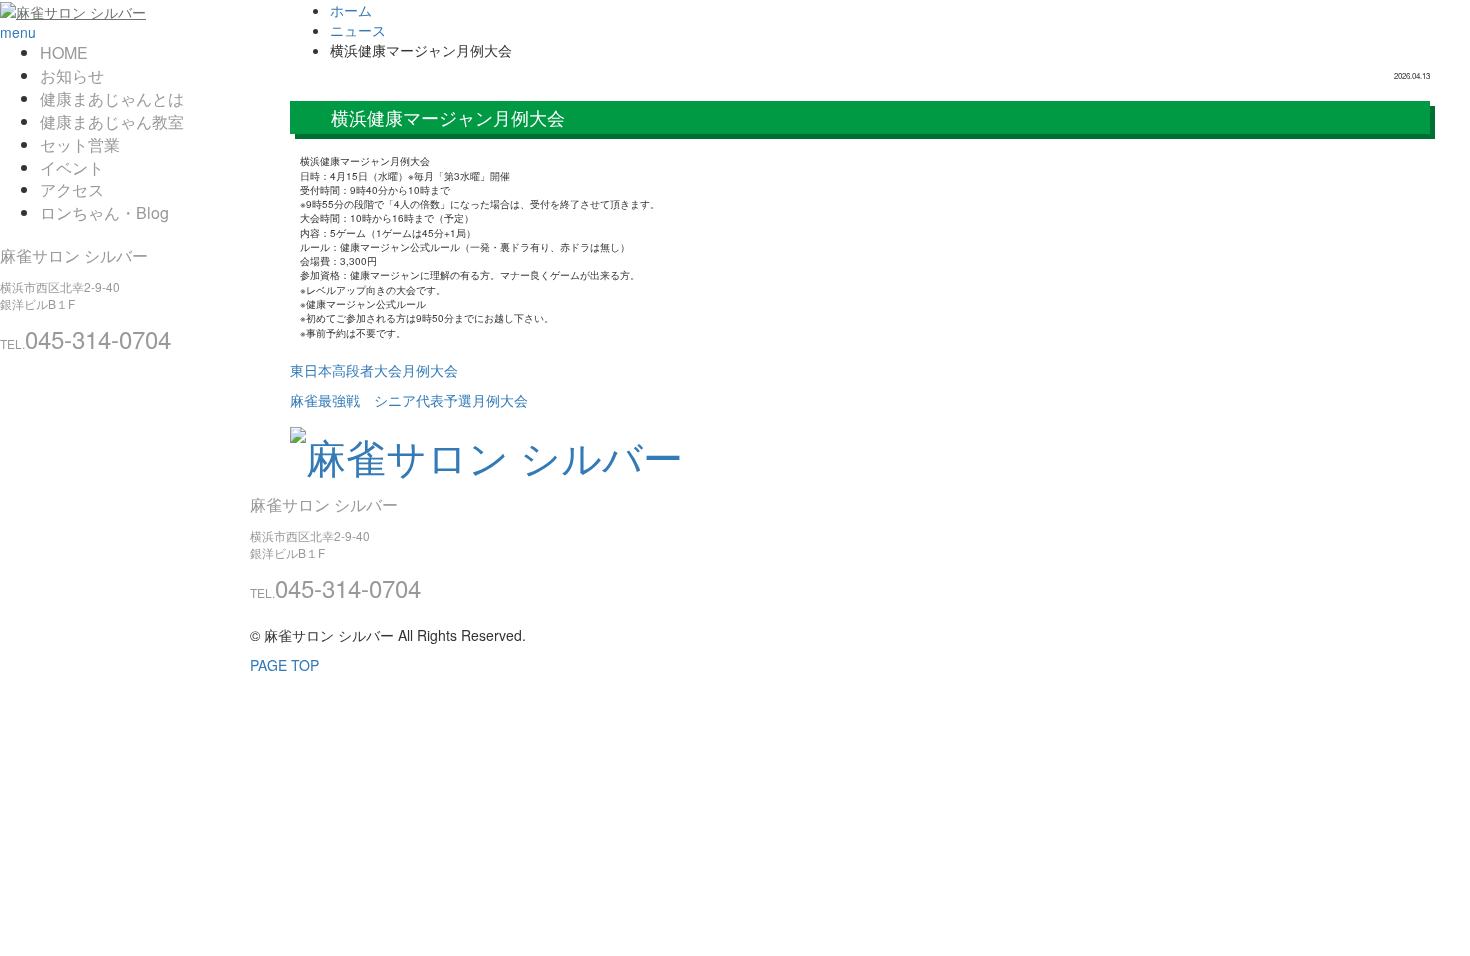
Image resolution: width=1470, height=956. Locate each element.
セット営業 (80, 144)
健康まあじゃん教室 (112, 121)
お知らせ (72, 75)
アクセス (72, 189)
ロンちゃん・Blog (104, 212)
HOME (64, 52)
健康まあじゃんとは (112, 98)
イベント (72, 167)
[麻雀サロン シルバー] (73, 10)
